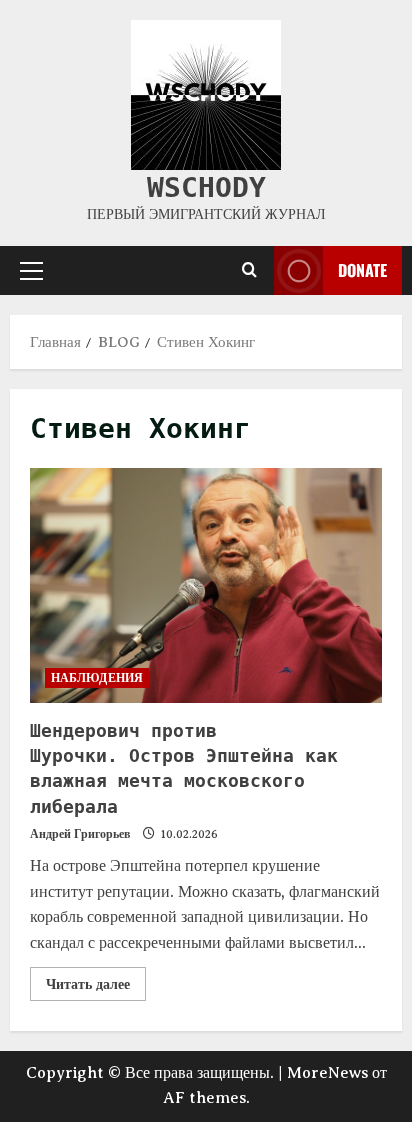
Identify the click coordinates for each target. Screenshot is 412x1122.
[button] (31, 271)
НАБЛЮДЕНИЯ (97, 677)
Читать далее (96, 979)
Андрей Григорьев (80, 834)
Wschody (206, 187)
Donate (362, 270)
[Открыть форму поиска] (249, 271)
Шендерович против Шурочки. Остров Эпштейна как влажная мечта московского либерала (206, 585)
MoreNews (327, 1073)
